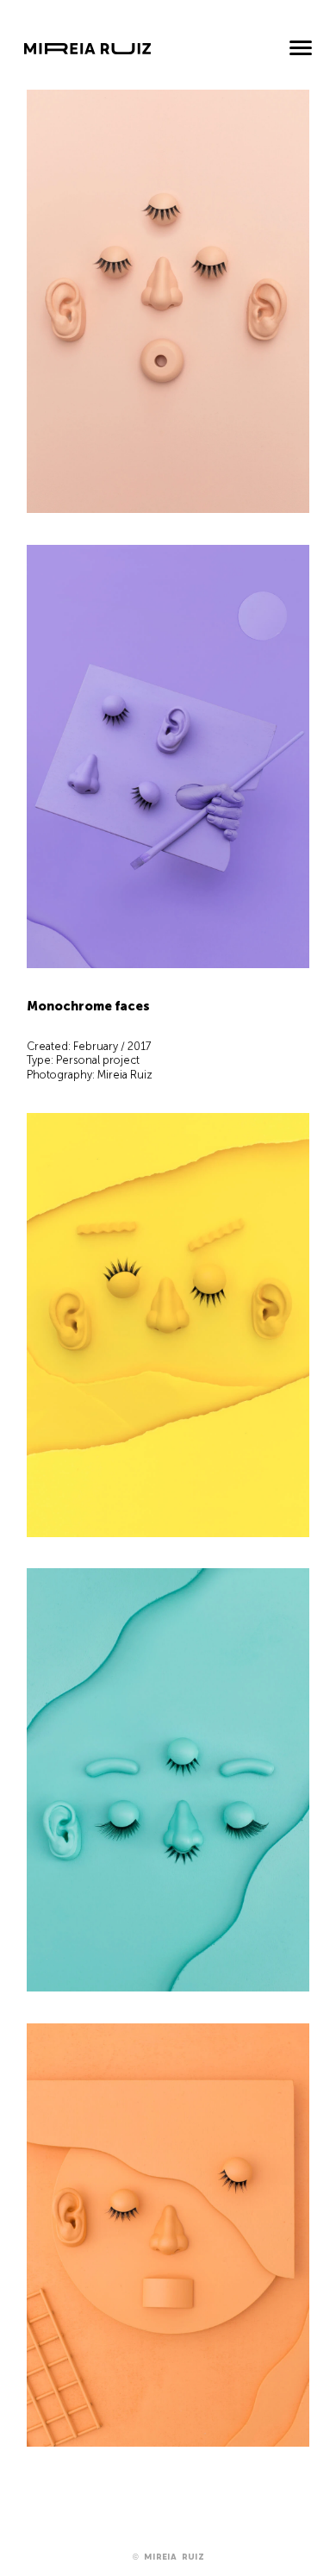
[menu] (301, 50)
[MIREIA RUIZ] (87, 57)
